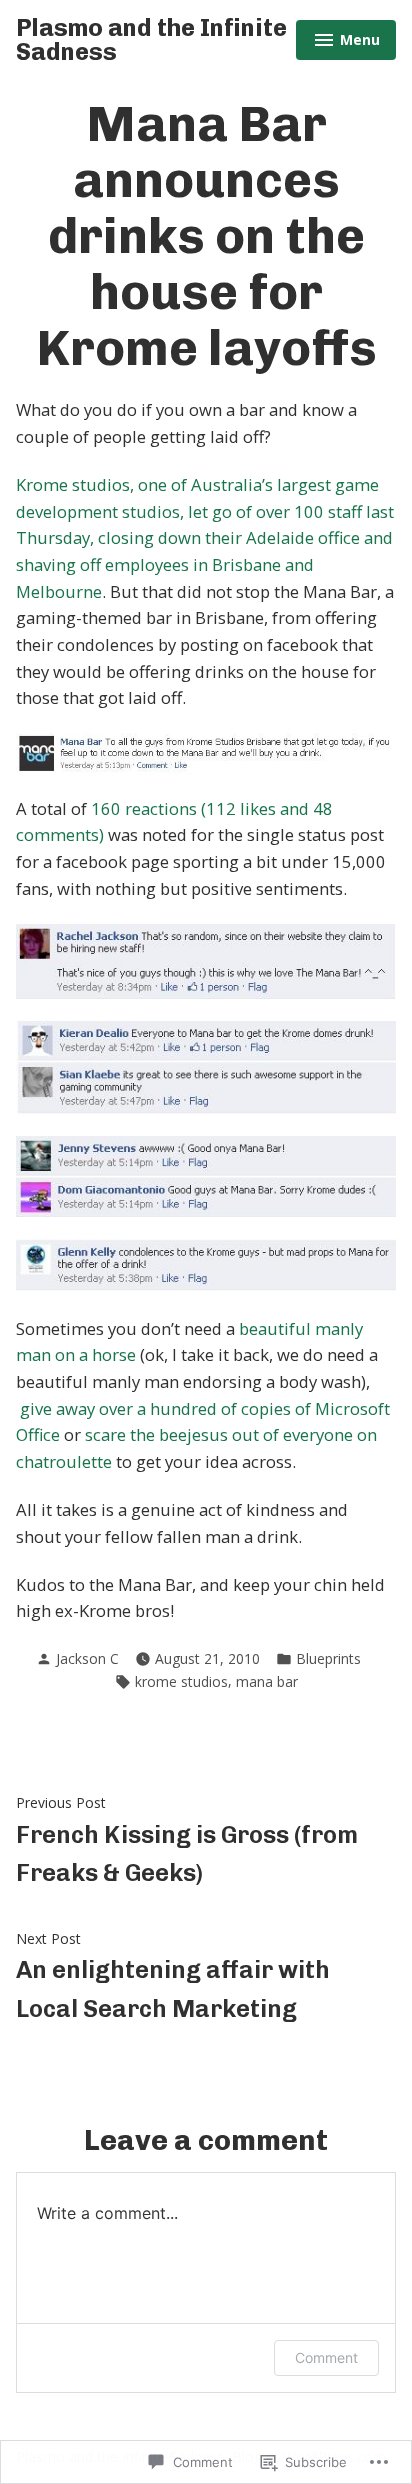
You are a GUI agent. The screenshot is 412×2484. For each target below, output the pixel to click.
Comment (326, 2357)
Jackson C (87, 1658)
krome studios (181, 1681)
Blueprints (328, 1658)
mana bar (267, 1681)
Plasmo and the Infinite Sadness (151, 39)
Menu (347, 42)
